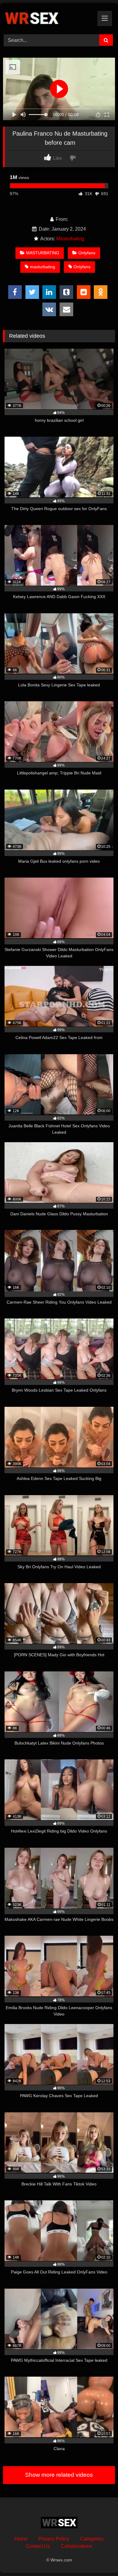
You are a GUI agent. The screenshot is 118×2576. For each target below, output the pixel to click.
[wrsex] (48, 18)
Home (21, 2539)
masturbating (43, 267)
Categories (92, 2539)
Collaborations (77, 2546)
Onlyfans (87, 253)
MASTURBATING (43, 253)
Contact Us (38, 2546)
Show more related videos (59, 2475)
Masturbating (70, 239)
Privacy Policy (54, 2539)
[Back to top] (99, 2558)
